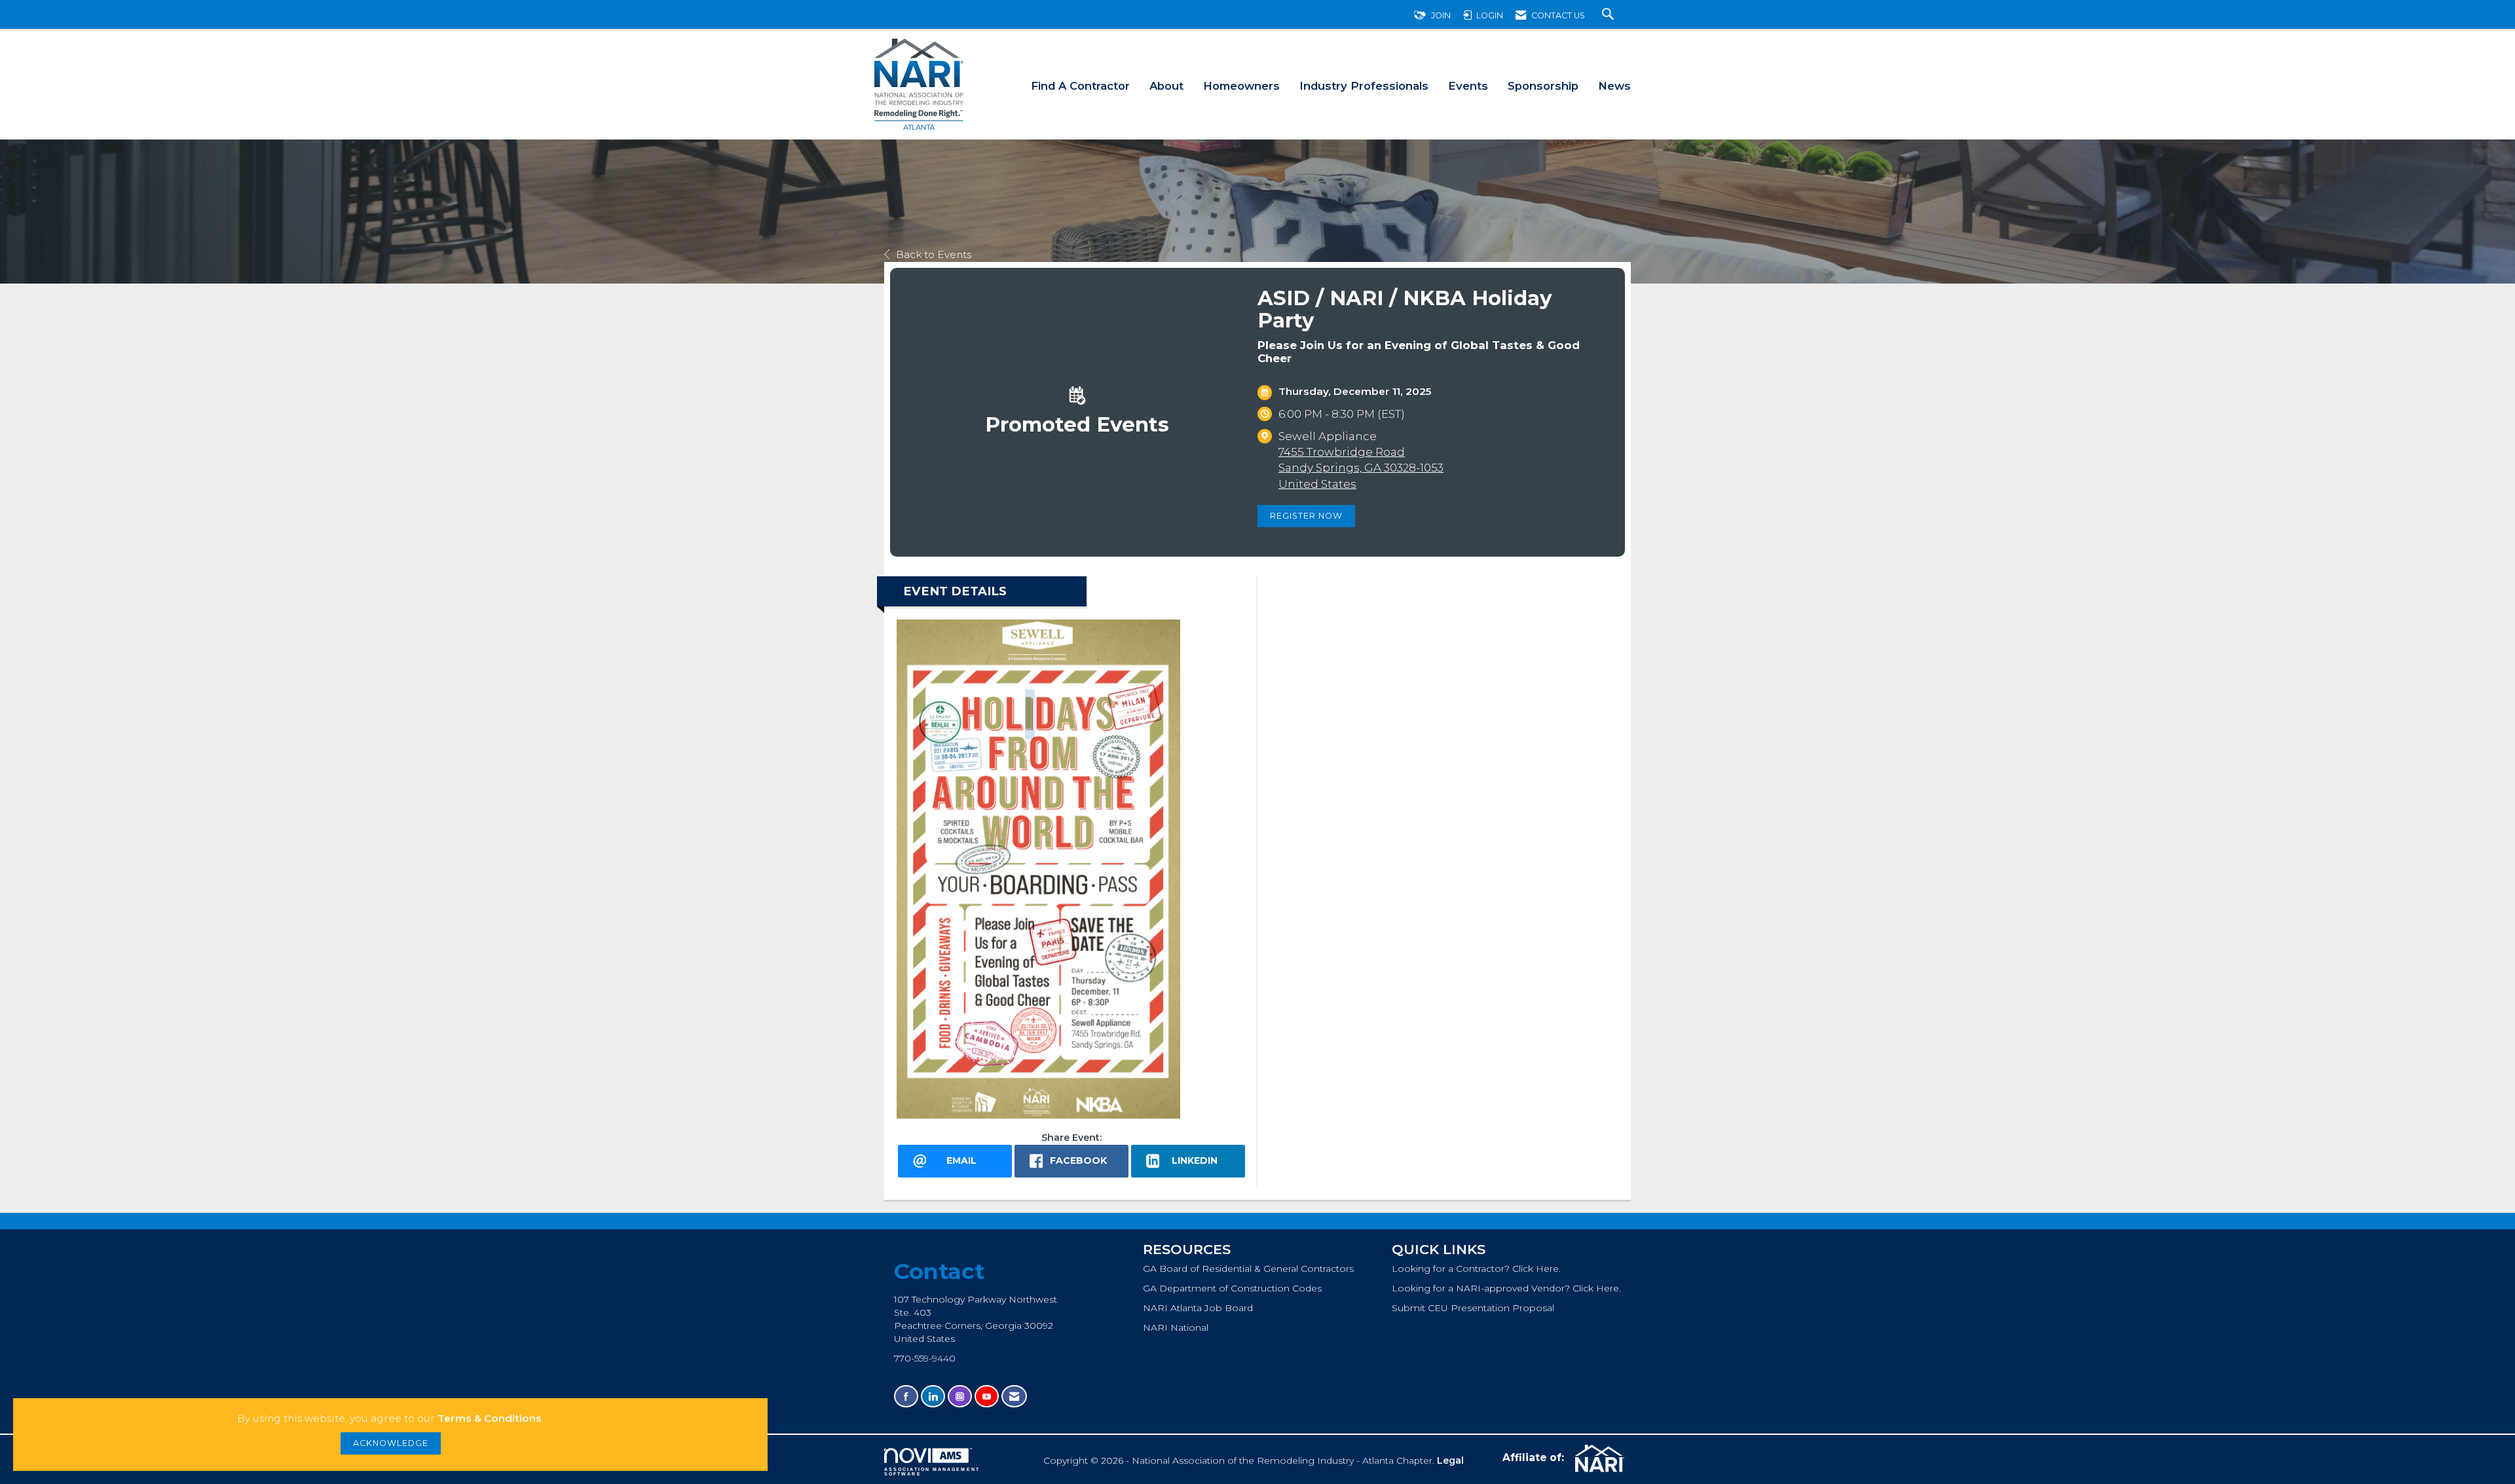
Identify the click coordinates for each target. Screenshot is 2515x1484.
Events (1468, 86)
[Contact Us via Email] (1014, 1397)
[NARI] (1598, 1458)
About (1166, 86)
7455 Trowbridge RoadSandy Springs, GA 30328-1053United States (1361, 468)
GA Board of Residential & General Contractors (1248, 1269)
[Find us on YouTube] (987, 1397)
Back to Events (934, 254)
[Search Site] (1610, 15)
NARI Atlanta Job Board (1198, 1308)
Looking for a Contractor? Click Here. (1476, 1269)
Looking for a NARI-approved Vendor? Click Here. (1506, 1288)
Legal (1450, 1460)
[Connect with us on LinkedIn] (933, 1397)
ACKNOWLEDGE (391, 1443)
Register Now (1306, 516)
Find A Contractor (1080, 86)
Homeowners (1241, 86)
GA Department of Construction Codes (1232, 1288)
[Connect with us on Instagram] (960, 1397)
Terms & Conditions (490, 1418)
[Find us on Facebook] (906, 1397)
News (1614, 86)
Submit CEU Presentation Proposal (1473, 1308)
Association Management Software (932, 1472)
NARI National (1176, 1327)
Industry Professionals (1364, 86)
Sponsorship (1543, 86)
